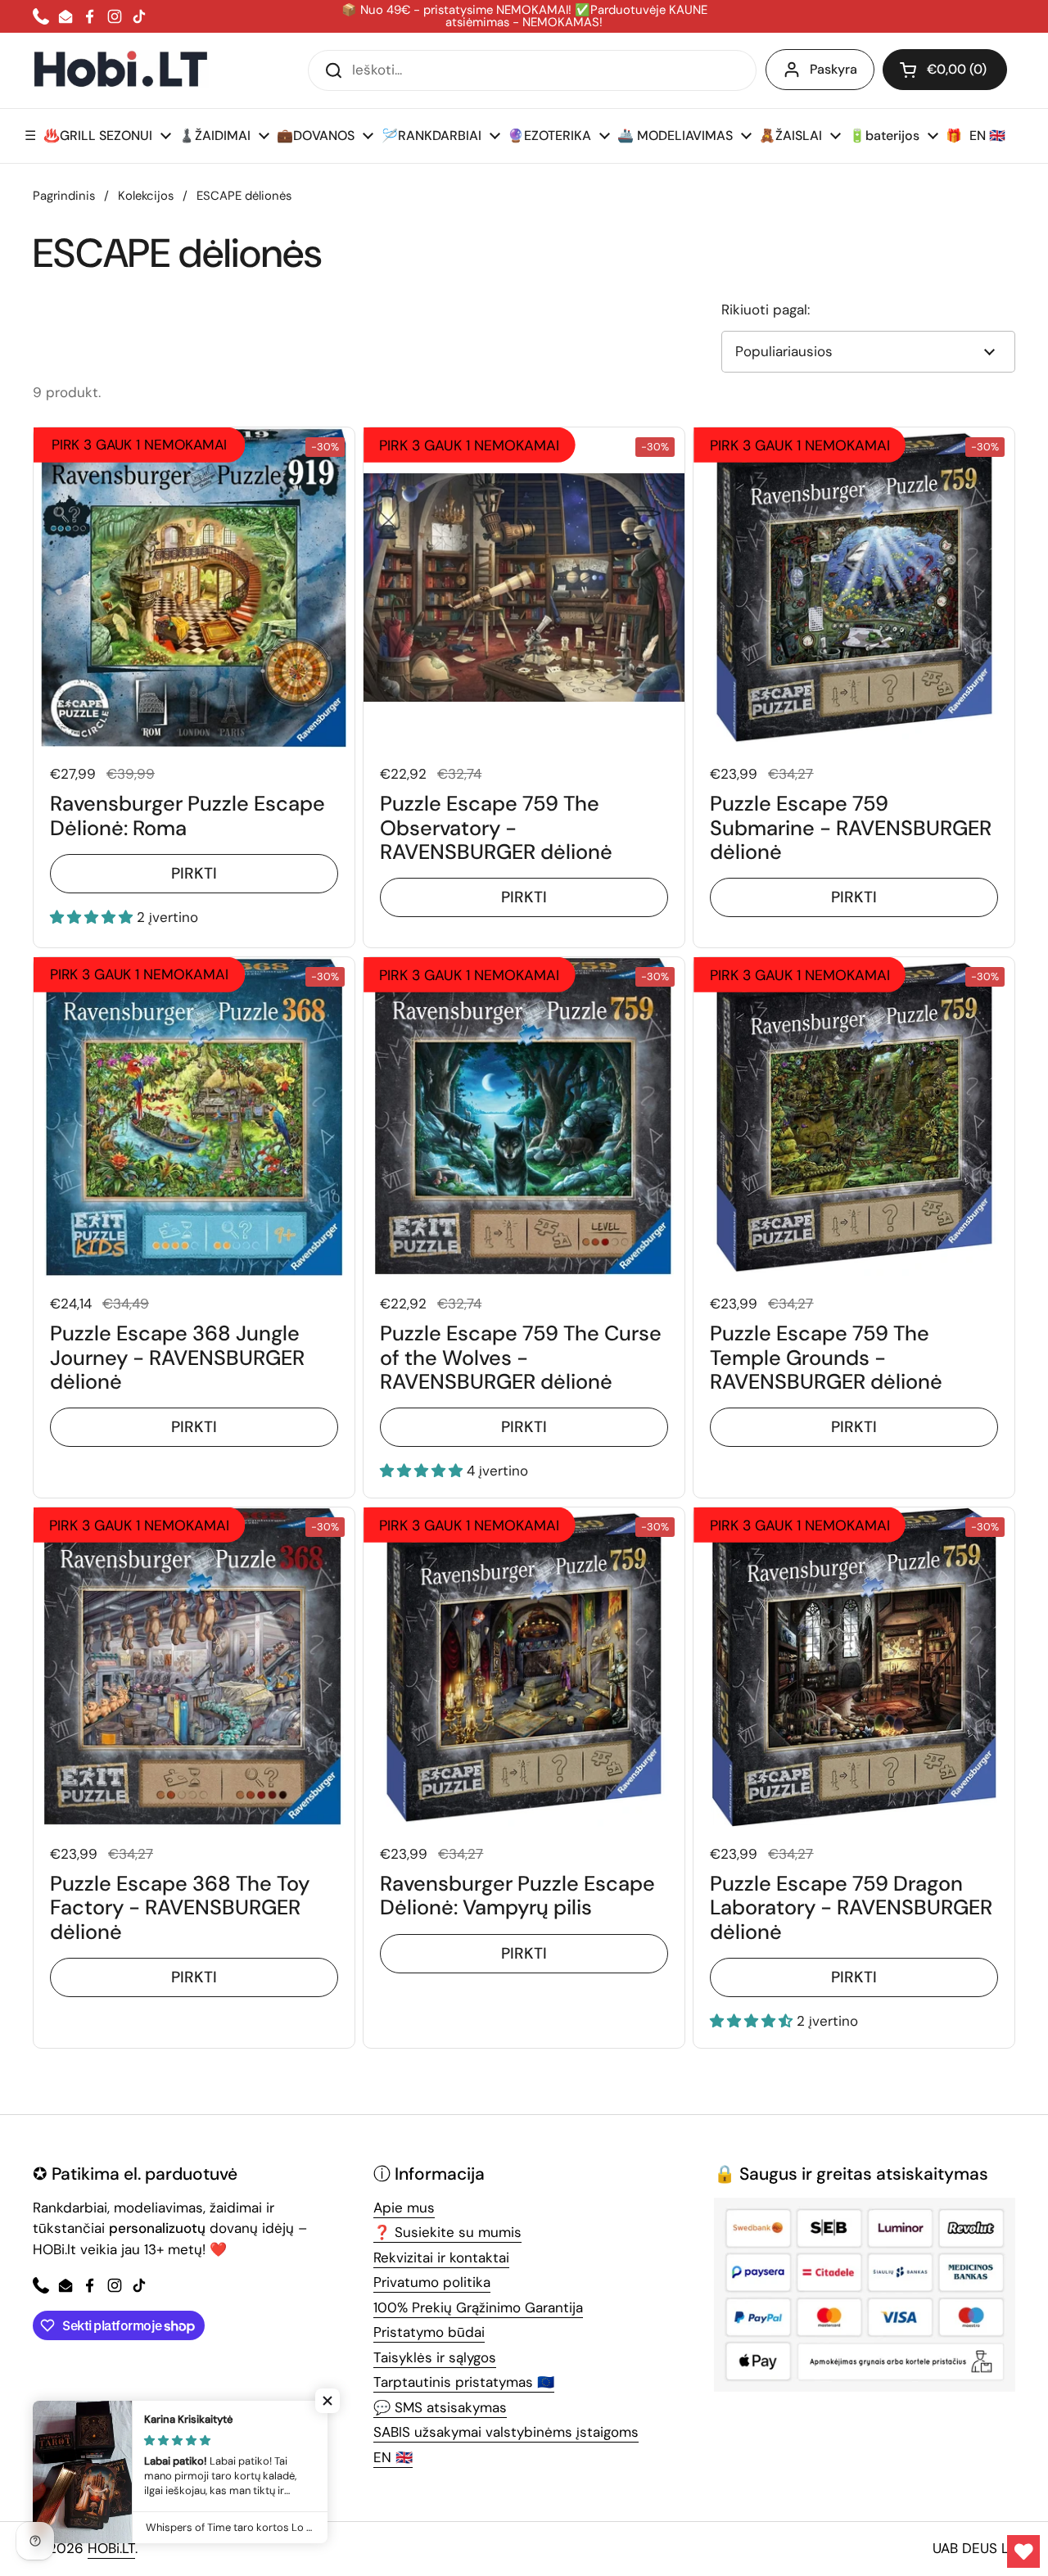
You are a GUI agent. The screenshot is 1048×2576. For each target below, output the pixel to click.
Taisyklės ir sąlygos (435, 2357)
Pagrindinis (64, 196)
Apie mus (404, 2208)
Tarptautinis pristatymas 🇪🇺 (464, 2382)
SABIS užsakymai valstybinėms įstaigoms (506, 2432)
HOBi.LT (111, 2548)
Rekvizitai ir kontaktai (441, 2257)
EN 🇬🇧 (393, 2457)
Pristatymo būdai (429, 2332)
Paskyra (833, 69)
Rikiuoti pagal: (766, 310)
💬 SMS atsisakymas (440, 2407)
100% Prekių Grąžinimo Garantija (478, 2307)
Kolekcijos (146, 196)
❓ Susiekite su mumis (447, 2232)
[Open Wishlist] (1023, 2551)
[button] (945, 70)
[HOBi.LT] (121, 70)
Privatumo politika (432, 2282)
